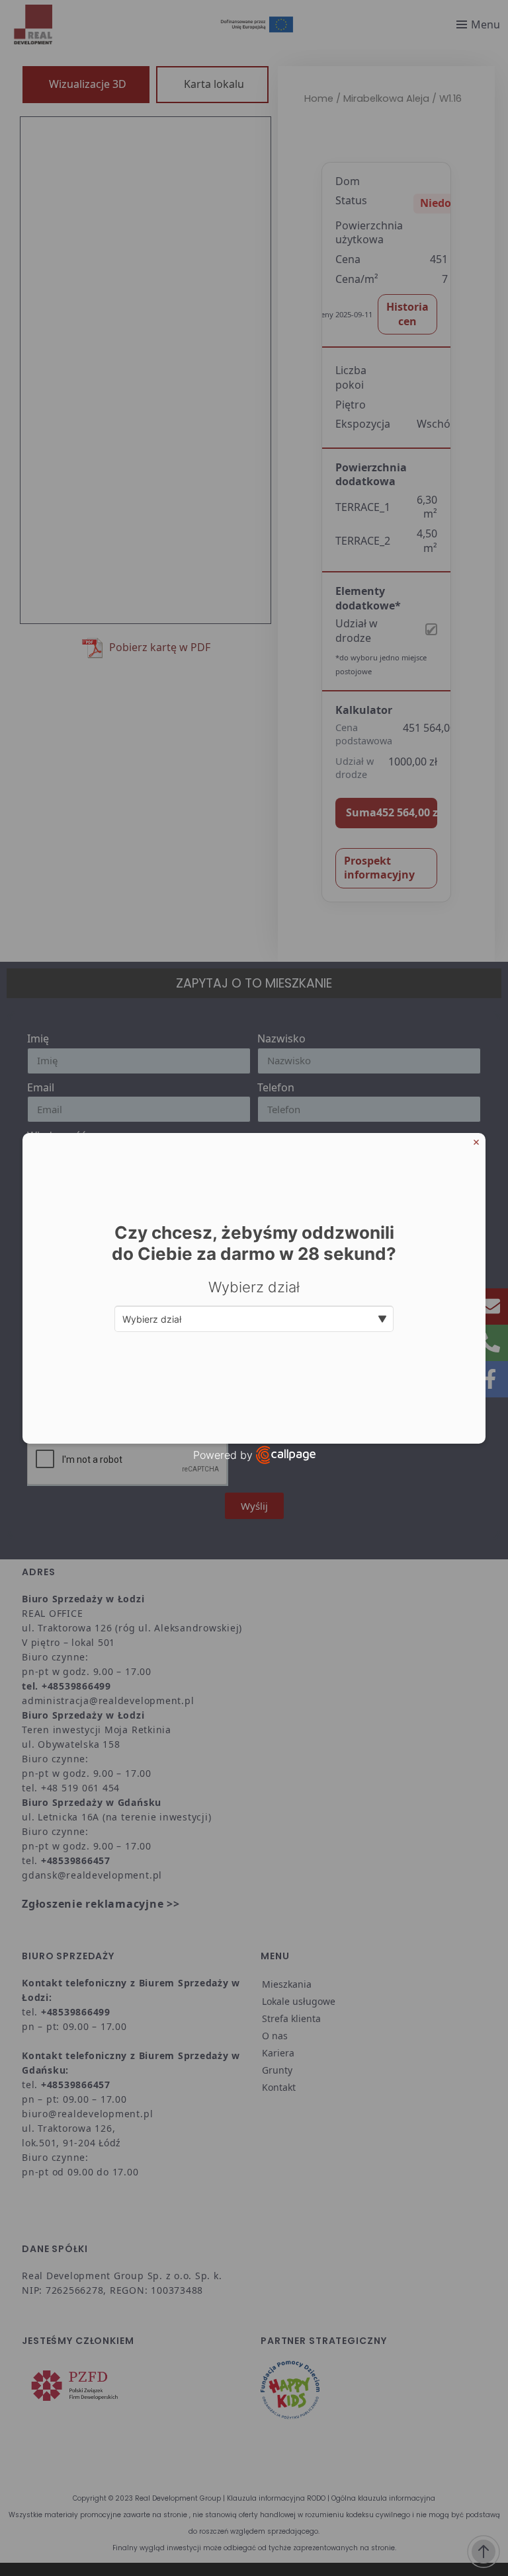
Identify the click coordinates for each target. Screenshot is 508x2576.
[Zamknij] (476, 1142)
